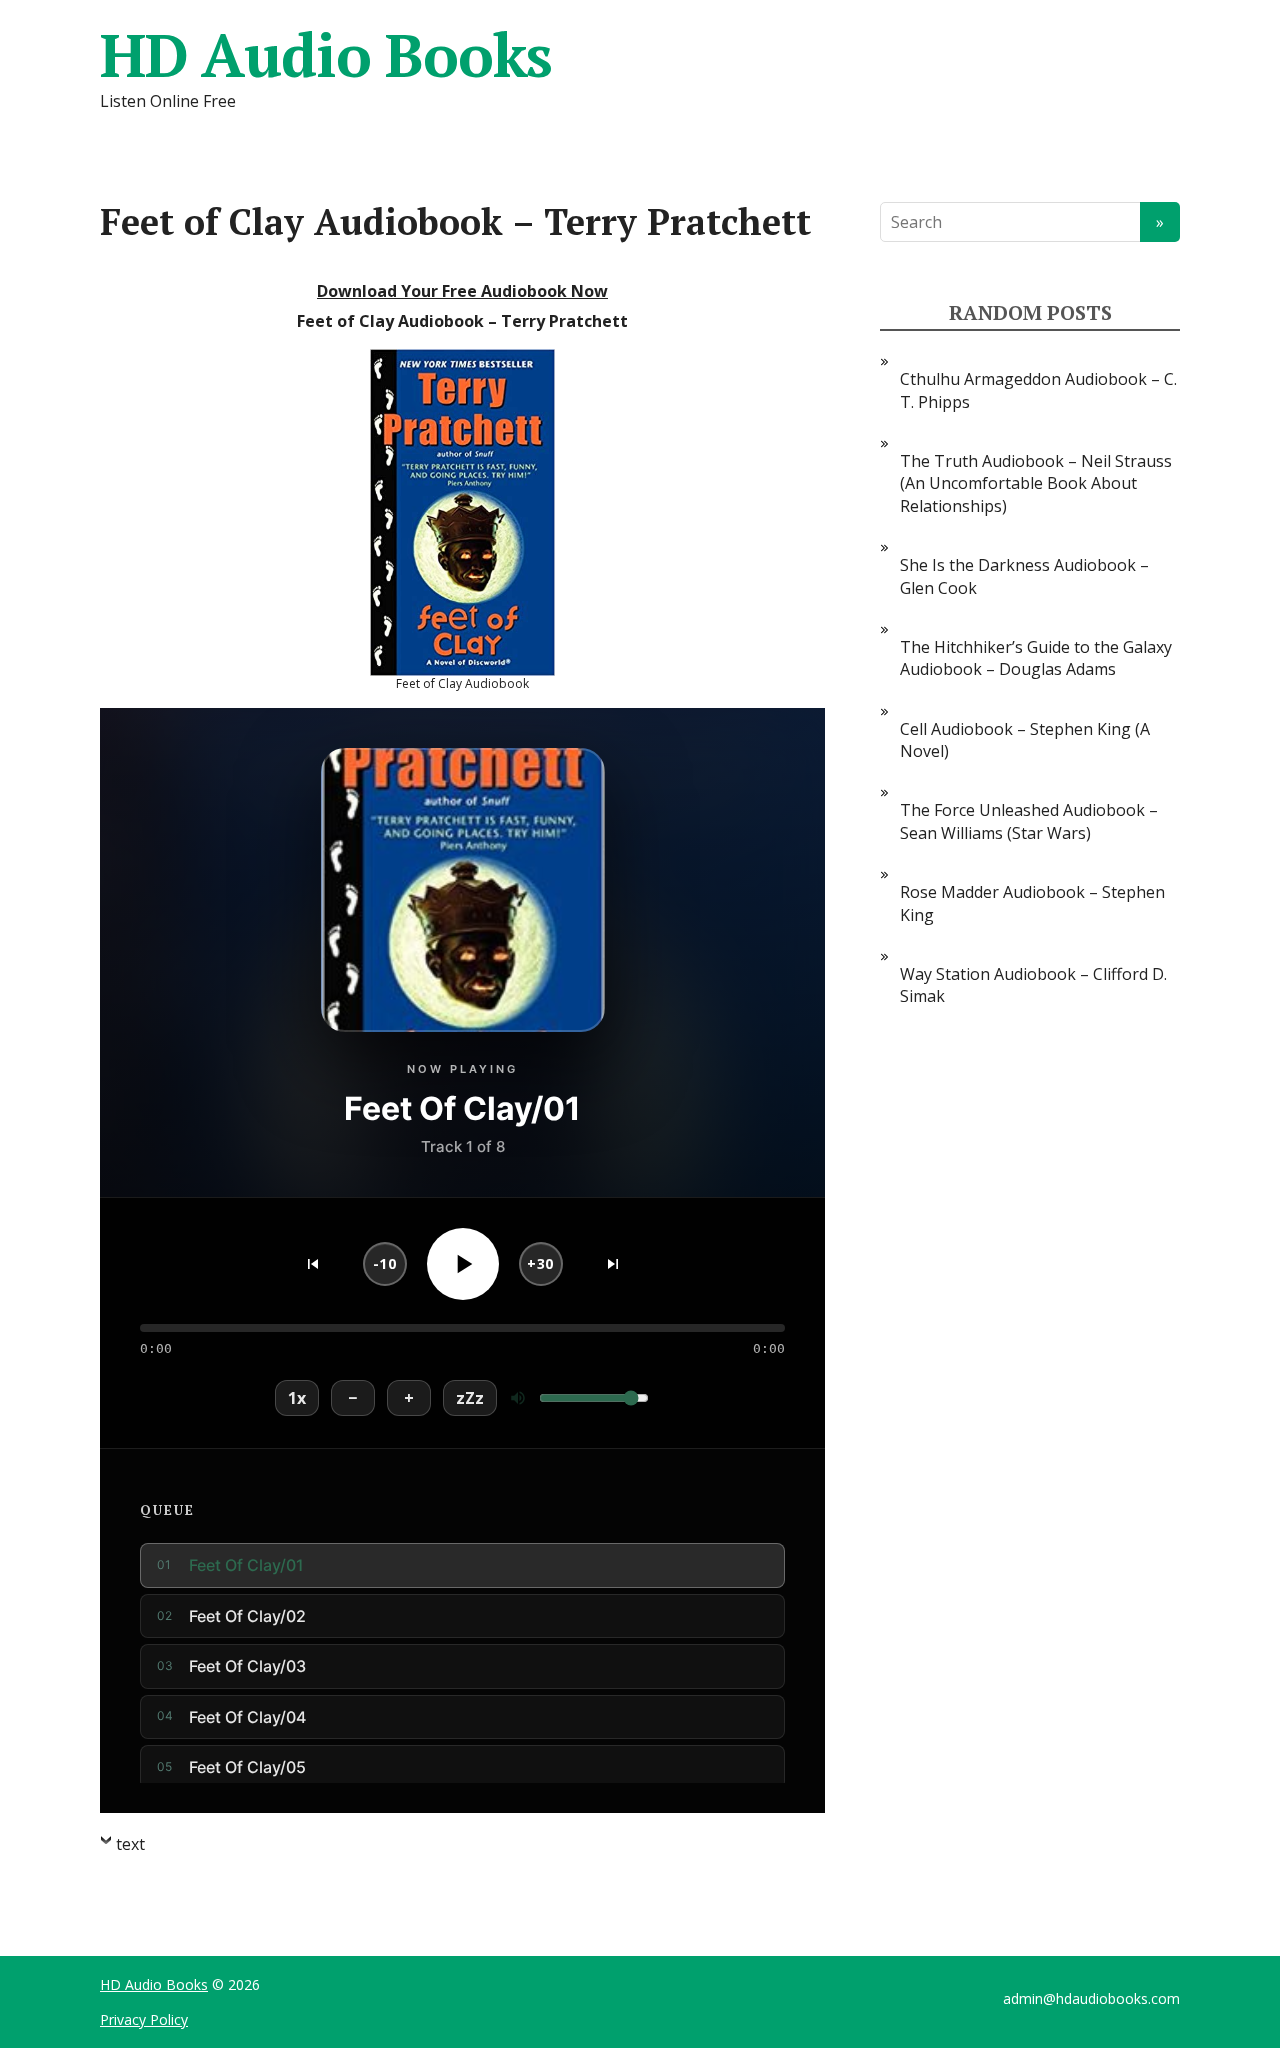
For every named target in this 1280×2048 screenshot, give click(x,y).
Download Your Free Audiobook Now (462, 291)
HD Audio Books (326, 55)
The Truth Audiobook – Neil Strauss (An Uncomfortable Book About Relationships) (1036, 483)
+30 (540, 1263)
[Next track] (613, 1264)
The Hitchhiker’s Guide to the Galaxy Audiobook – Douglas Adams (1036, 658)
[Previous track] (313, 1264)
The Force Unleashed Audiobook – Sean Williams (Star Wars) (1029, 821)
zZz (470, 1398)
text (130, 1844)
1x (297, 1398)
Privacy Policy (144, 2019)
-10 (385, 1263)
